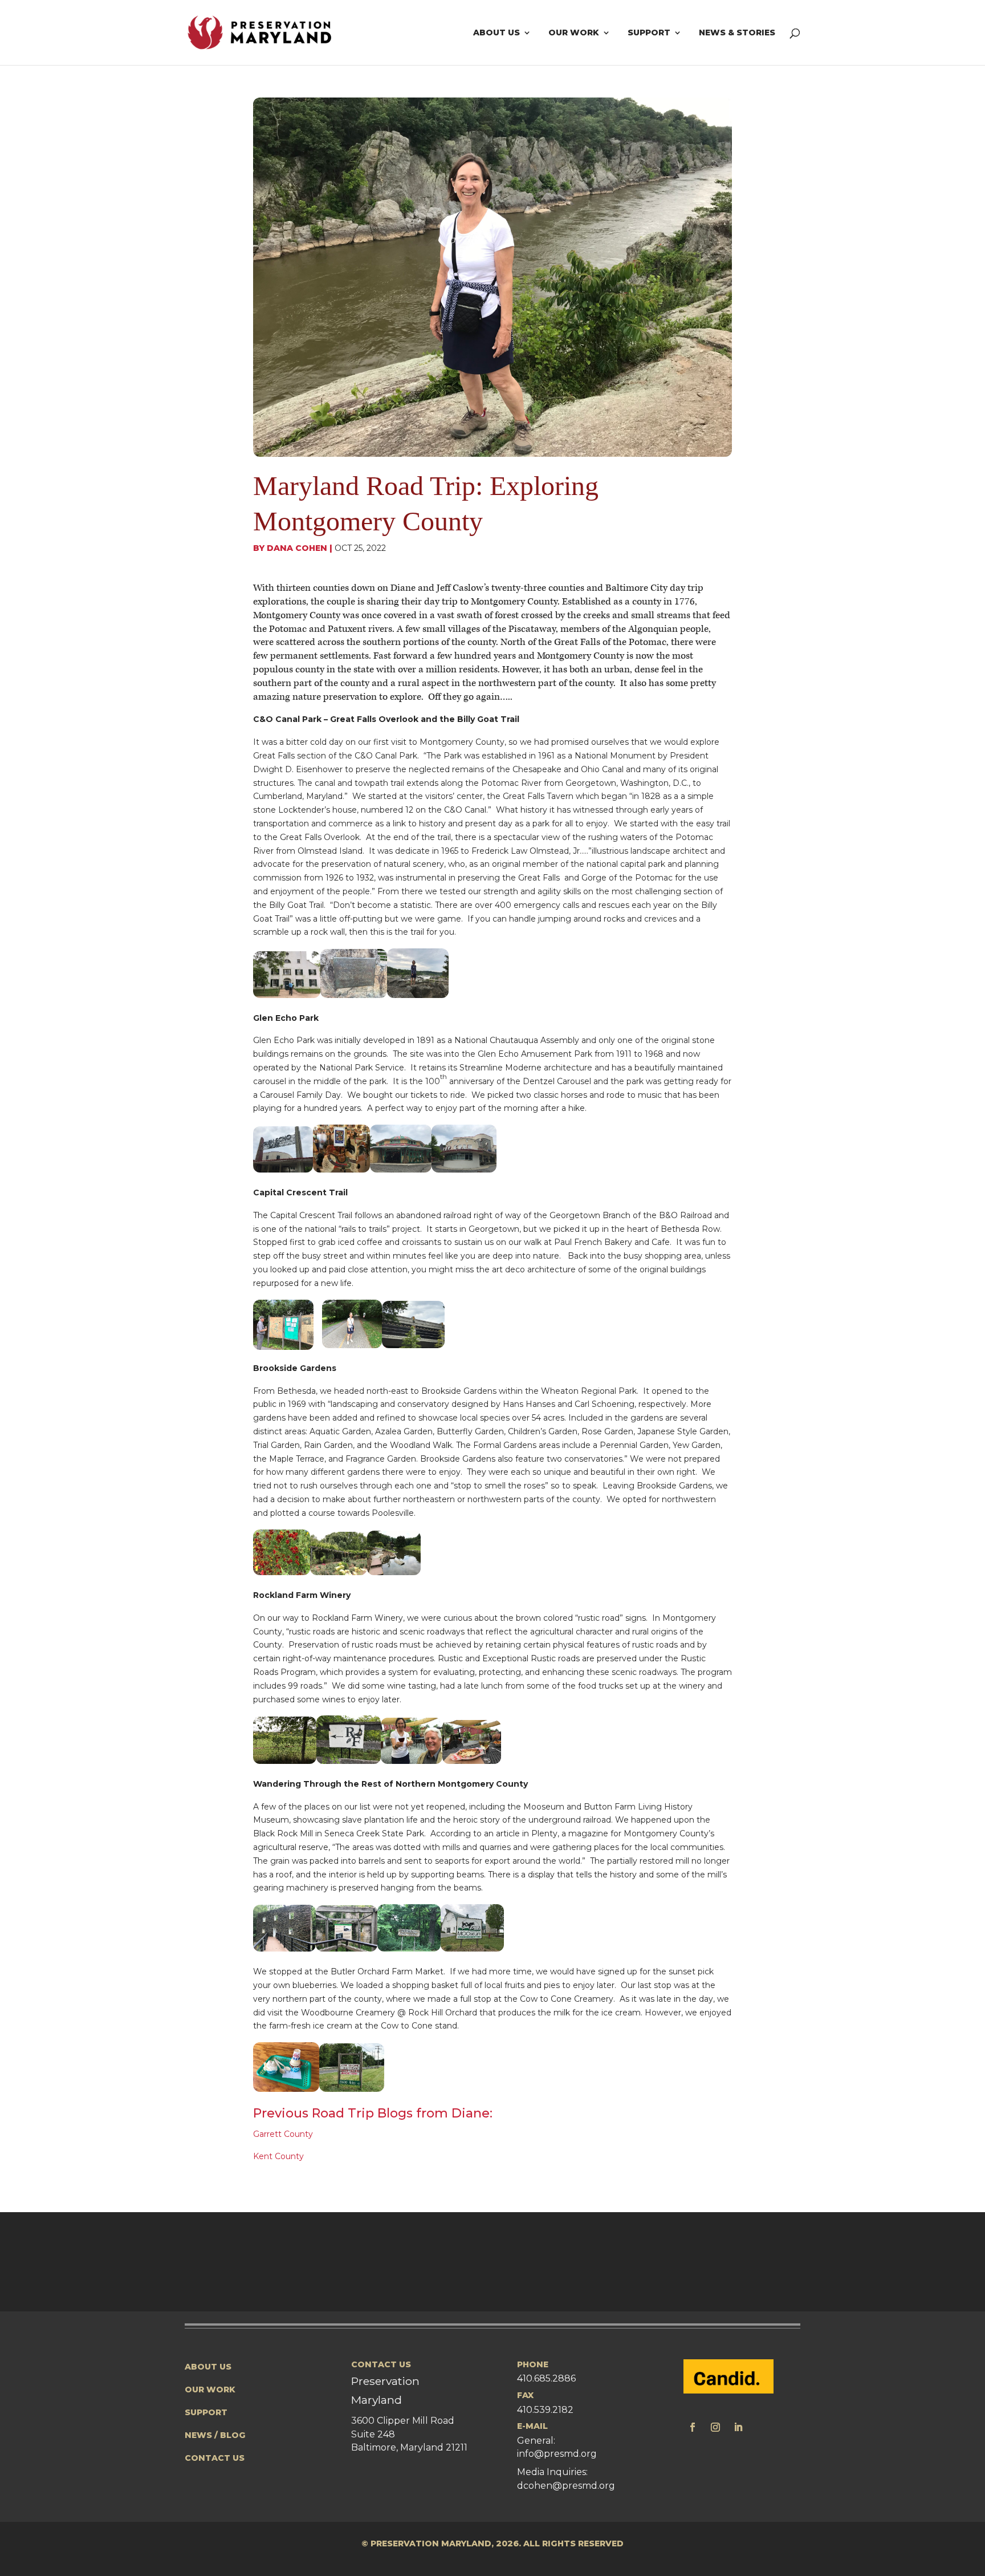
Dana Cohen (297, 548)
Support (649, 33)
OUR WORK (210, 2390)
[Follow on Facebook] (693, 2427)
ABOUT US (208, 2367)
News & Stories (737, 33)
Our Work (574, 33)
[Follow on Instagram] (715, 2427)
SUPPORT (206, 2412)
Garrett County (283, 2134)
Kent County (278, 2156)
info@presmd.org (557, 2454)
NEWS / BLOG (215, 2435)
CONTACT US (215, 2458)
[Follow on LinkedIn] (738, 2427)
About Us (496, 33)
